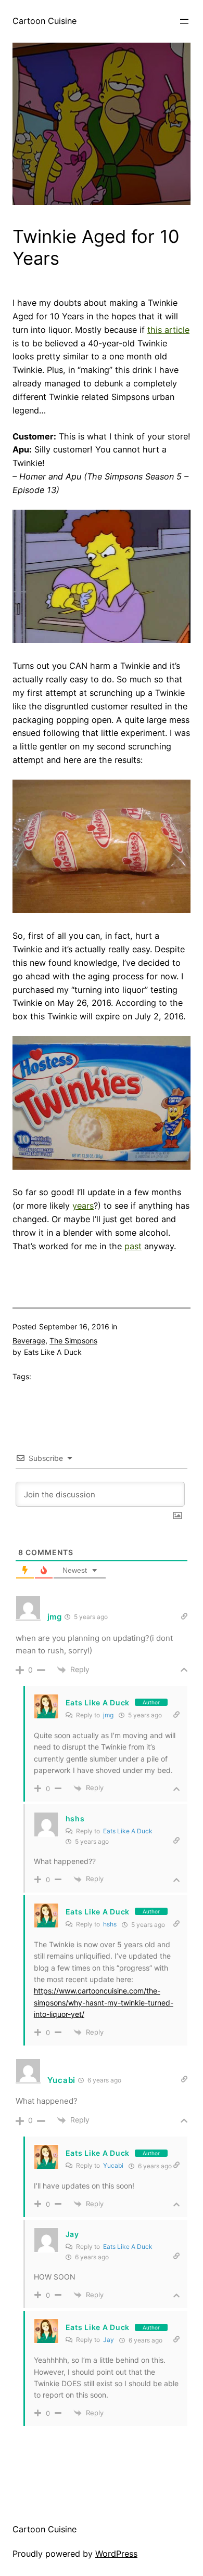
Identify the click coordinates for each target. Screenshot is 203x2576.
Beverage (29, 1341)
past (133, 1246)
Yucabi (113, 2165)
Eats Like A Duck (98, 1703)
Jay (109, 2340)
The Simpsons (73, 1341)
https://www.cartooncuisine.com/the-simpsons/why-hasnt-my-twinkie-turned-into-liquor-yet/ (104, 2002)
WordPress (116, 2554)
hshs (110, 1924)
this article (168, 330)
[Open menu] (184, 21)
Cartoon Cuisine (45, 21)
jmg (108, 1715)
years (83, 1206)
